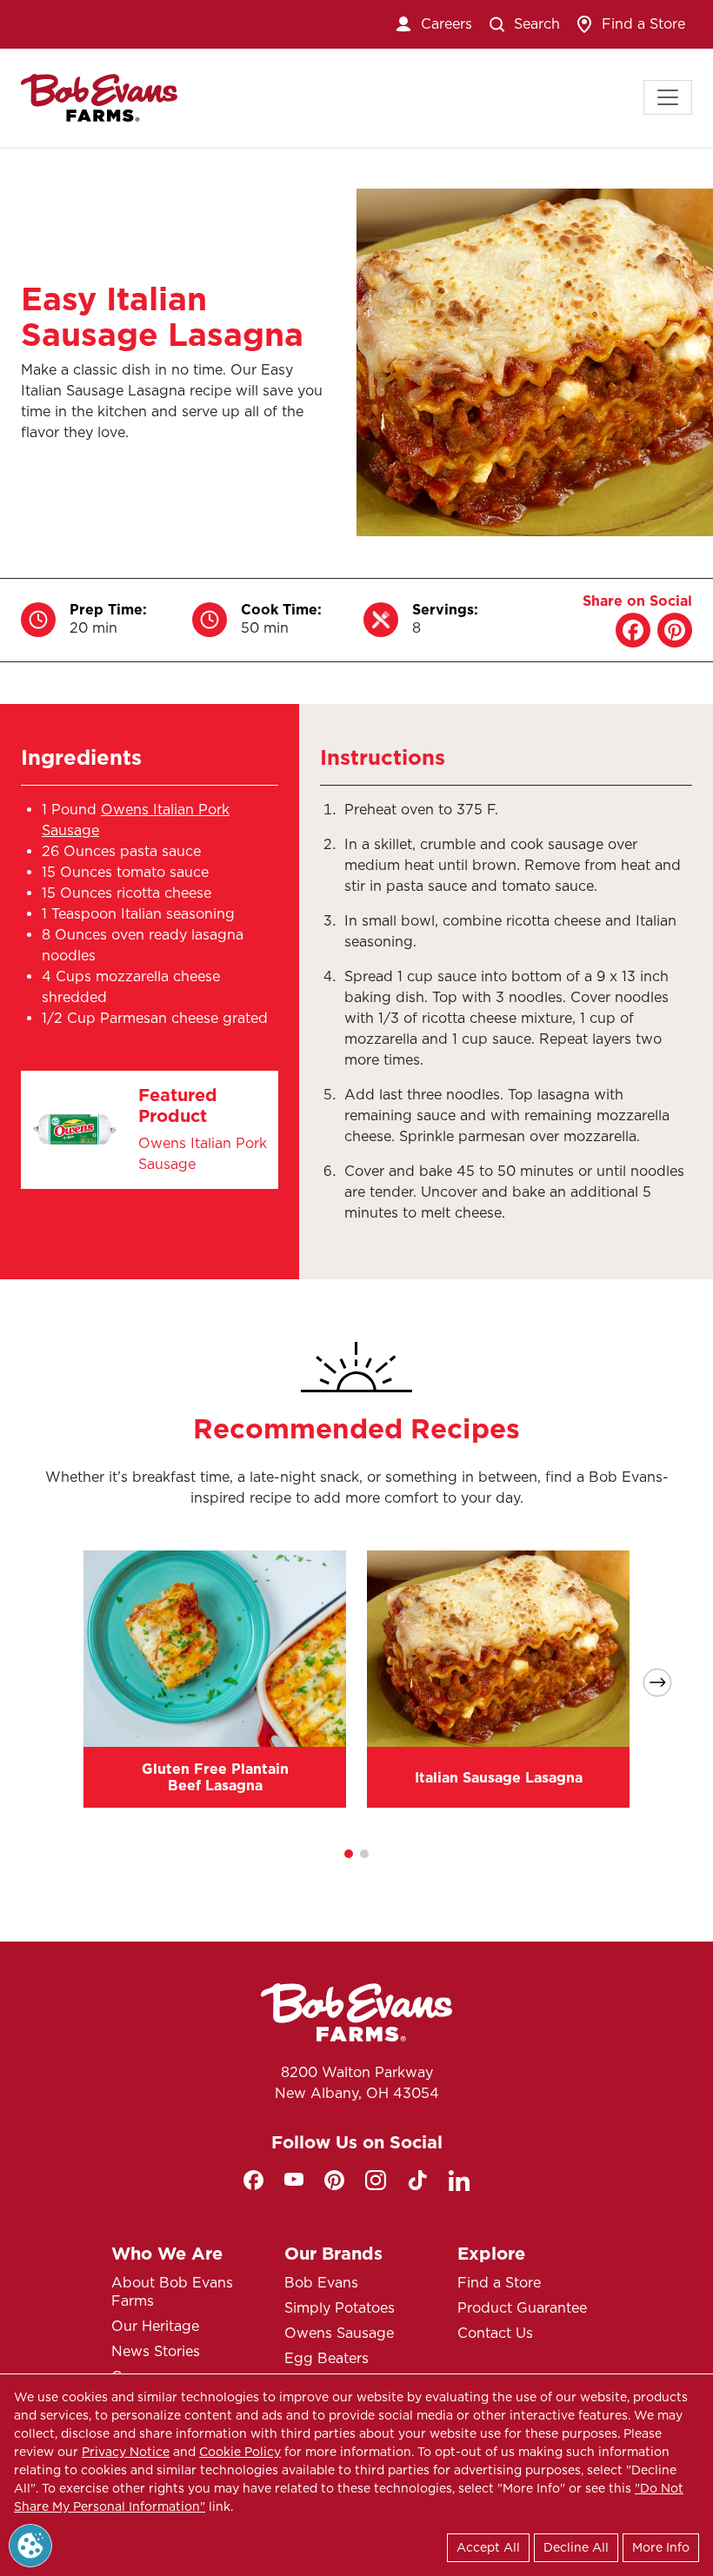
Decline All (576, 2547)
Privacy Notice (126, 2452)
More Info (661, 2547)
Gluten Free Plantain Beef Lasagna (215, 1777)
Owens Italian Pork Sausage (203, 1154)
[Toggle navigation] (668, 97)
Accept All (488, 2547)
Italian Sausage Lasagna (499, 1778)
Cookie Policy (240, 2452)
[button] (349, 1854)
